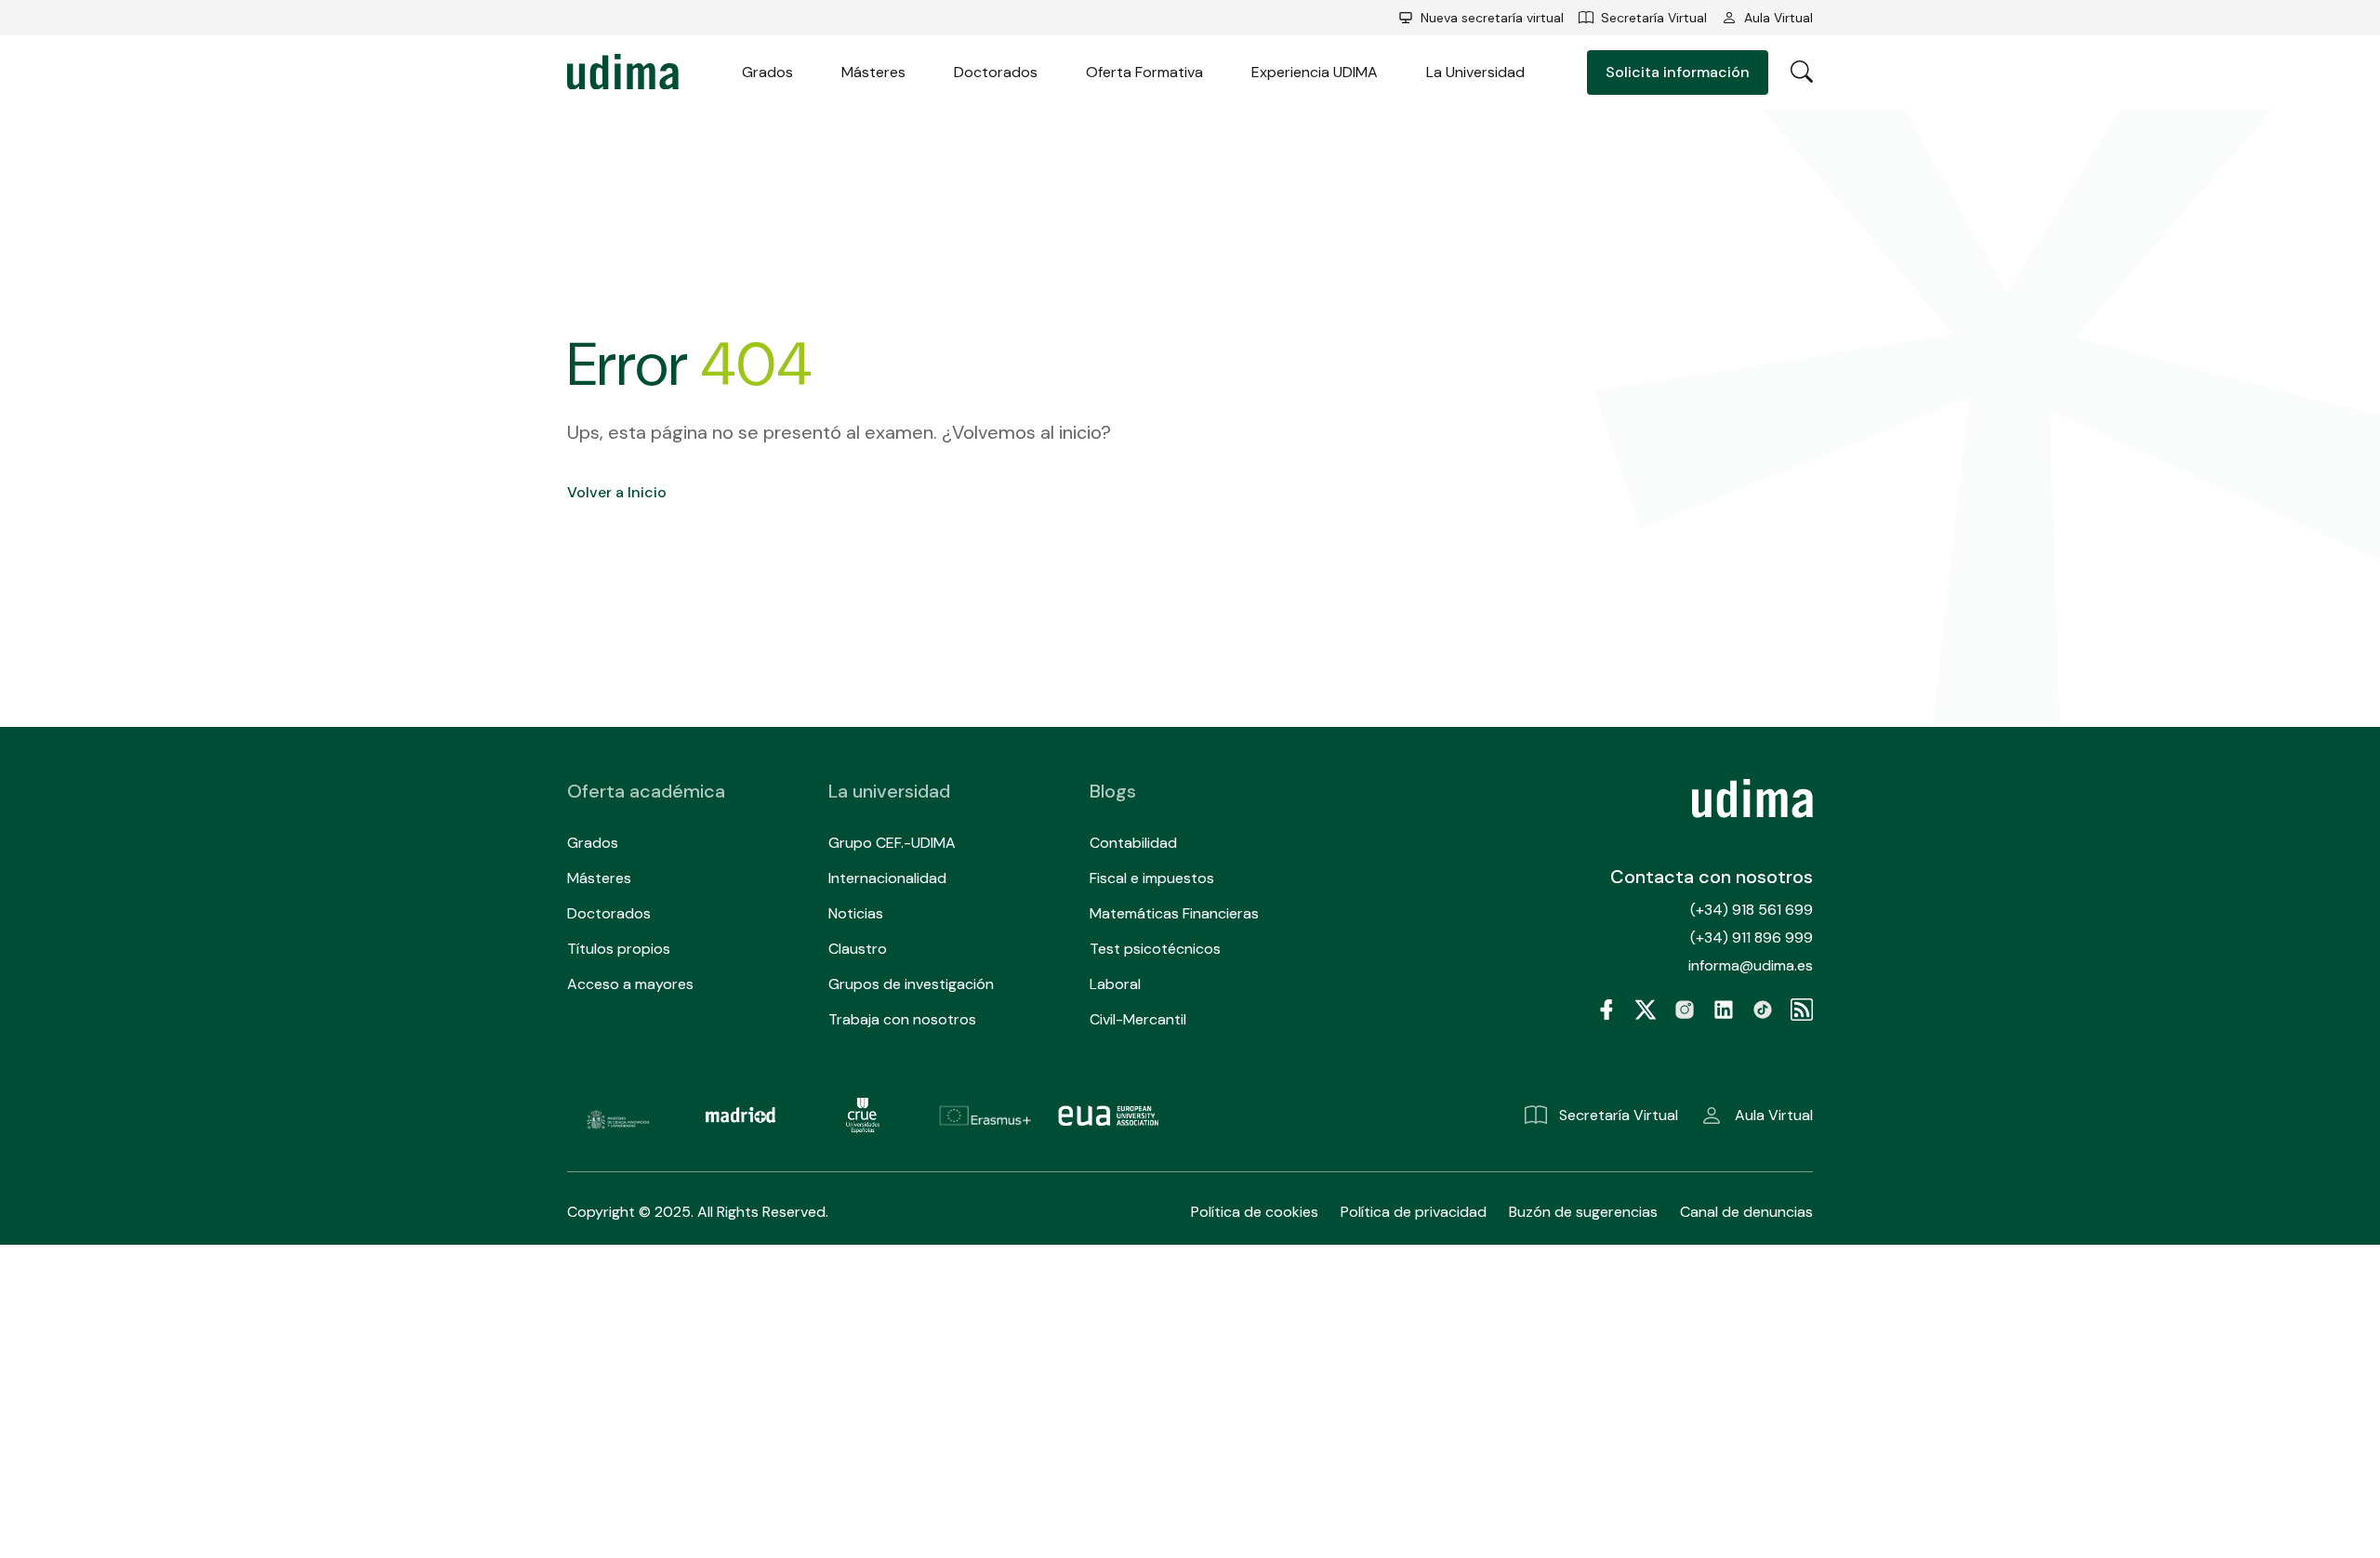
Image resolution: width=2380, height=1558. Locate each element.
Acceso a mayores (630, 984)
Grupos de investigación (911, 984)
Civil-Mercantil (1138, 1019)
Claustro (858, 949)
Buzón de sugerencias (1583, 1212)
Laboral (1115, 984)
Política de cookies (1255, 1212)
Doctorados (996, 72)
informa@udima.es (1751, 965)
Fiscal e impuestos (1152, 878)
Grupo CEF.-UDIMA (892, 843)
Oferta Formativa (1144, 72)
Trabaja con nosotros (902, 1019)
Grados (767, 72)
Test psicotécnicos (1155, 949)
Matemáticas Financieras (1174, 913)
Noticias (856, 913)
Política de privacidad (1414, 1212)
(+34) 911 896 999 (1752, 937)
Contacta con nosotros (1712, 877)
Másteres (873, 72)
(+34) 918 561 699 (1752, 910)
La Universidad (1475, 72)
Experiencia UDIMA (1315, 72)
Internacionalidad (887, 878)
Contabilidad (1133, 843)
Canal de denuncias (1746, 1212)
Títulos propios (619, 949)
